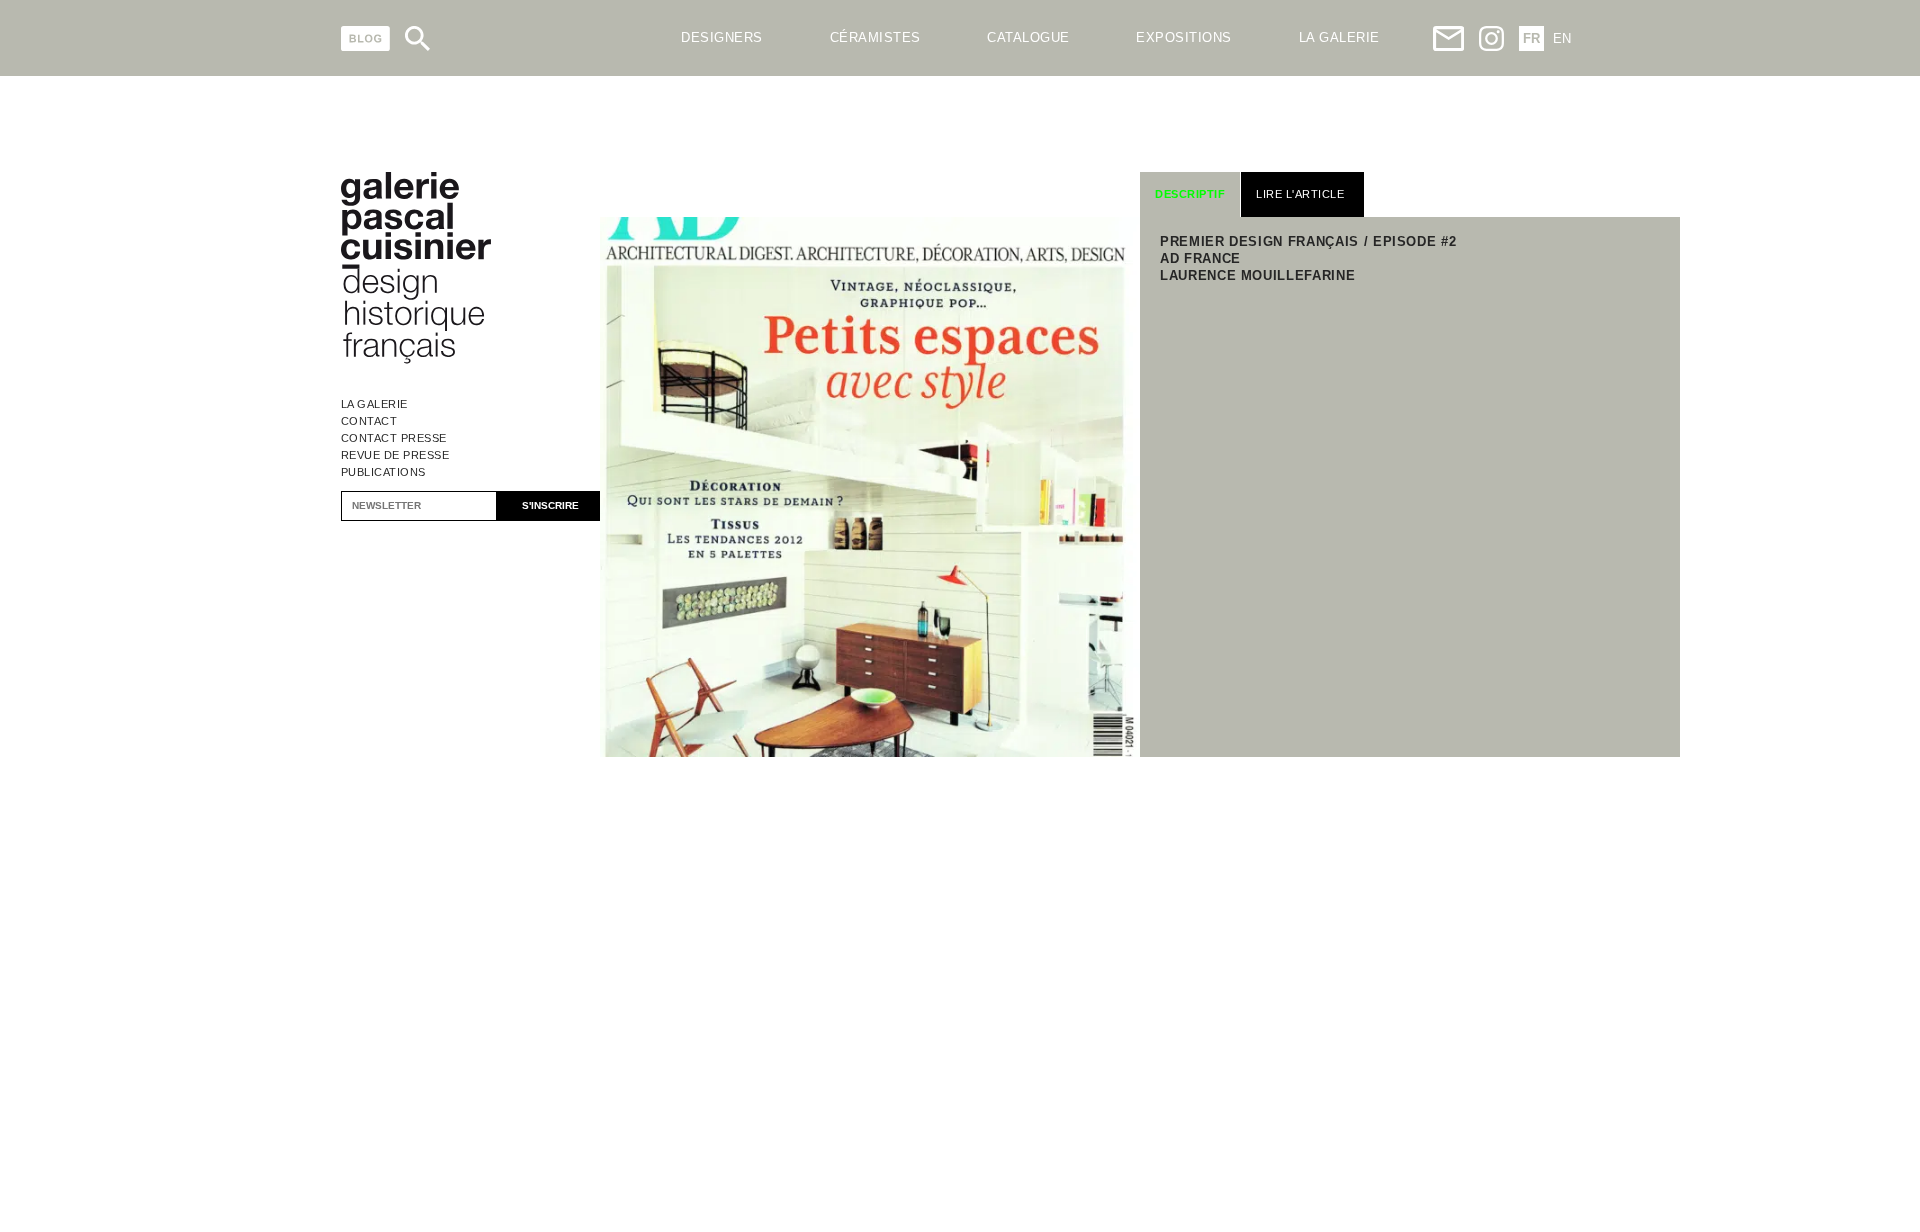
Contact (369, 421)
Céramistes (875, 37)
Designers (722, 37)
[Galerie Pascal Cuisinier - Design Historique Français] (416, 360)
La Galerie (374, 404)
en (1562, 38)
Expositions (1184, 37)
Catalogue (1028, 37)
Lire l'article (1300, 194)
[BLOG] (365, 38)
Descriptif (1190, 194)
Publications (383, 472)
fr (1531, 38)
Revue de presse (395, 455)
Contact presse (394, 438)
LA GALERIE (1339, 37)
